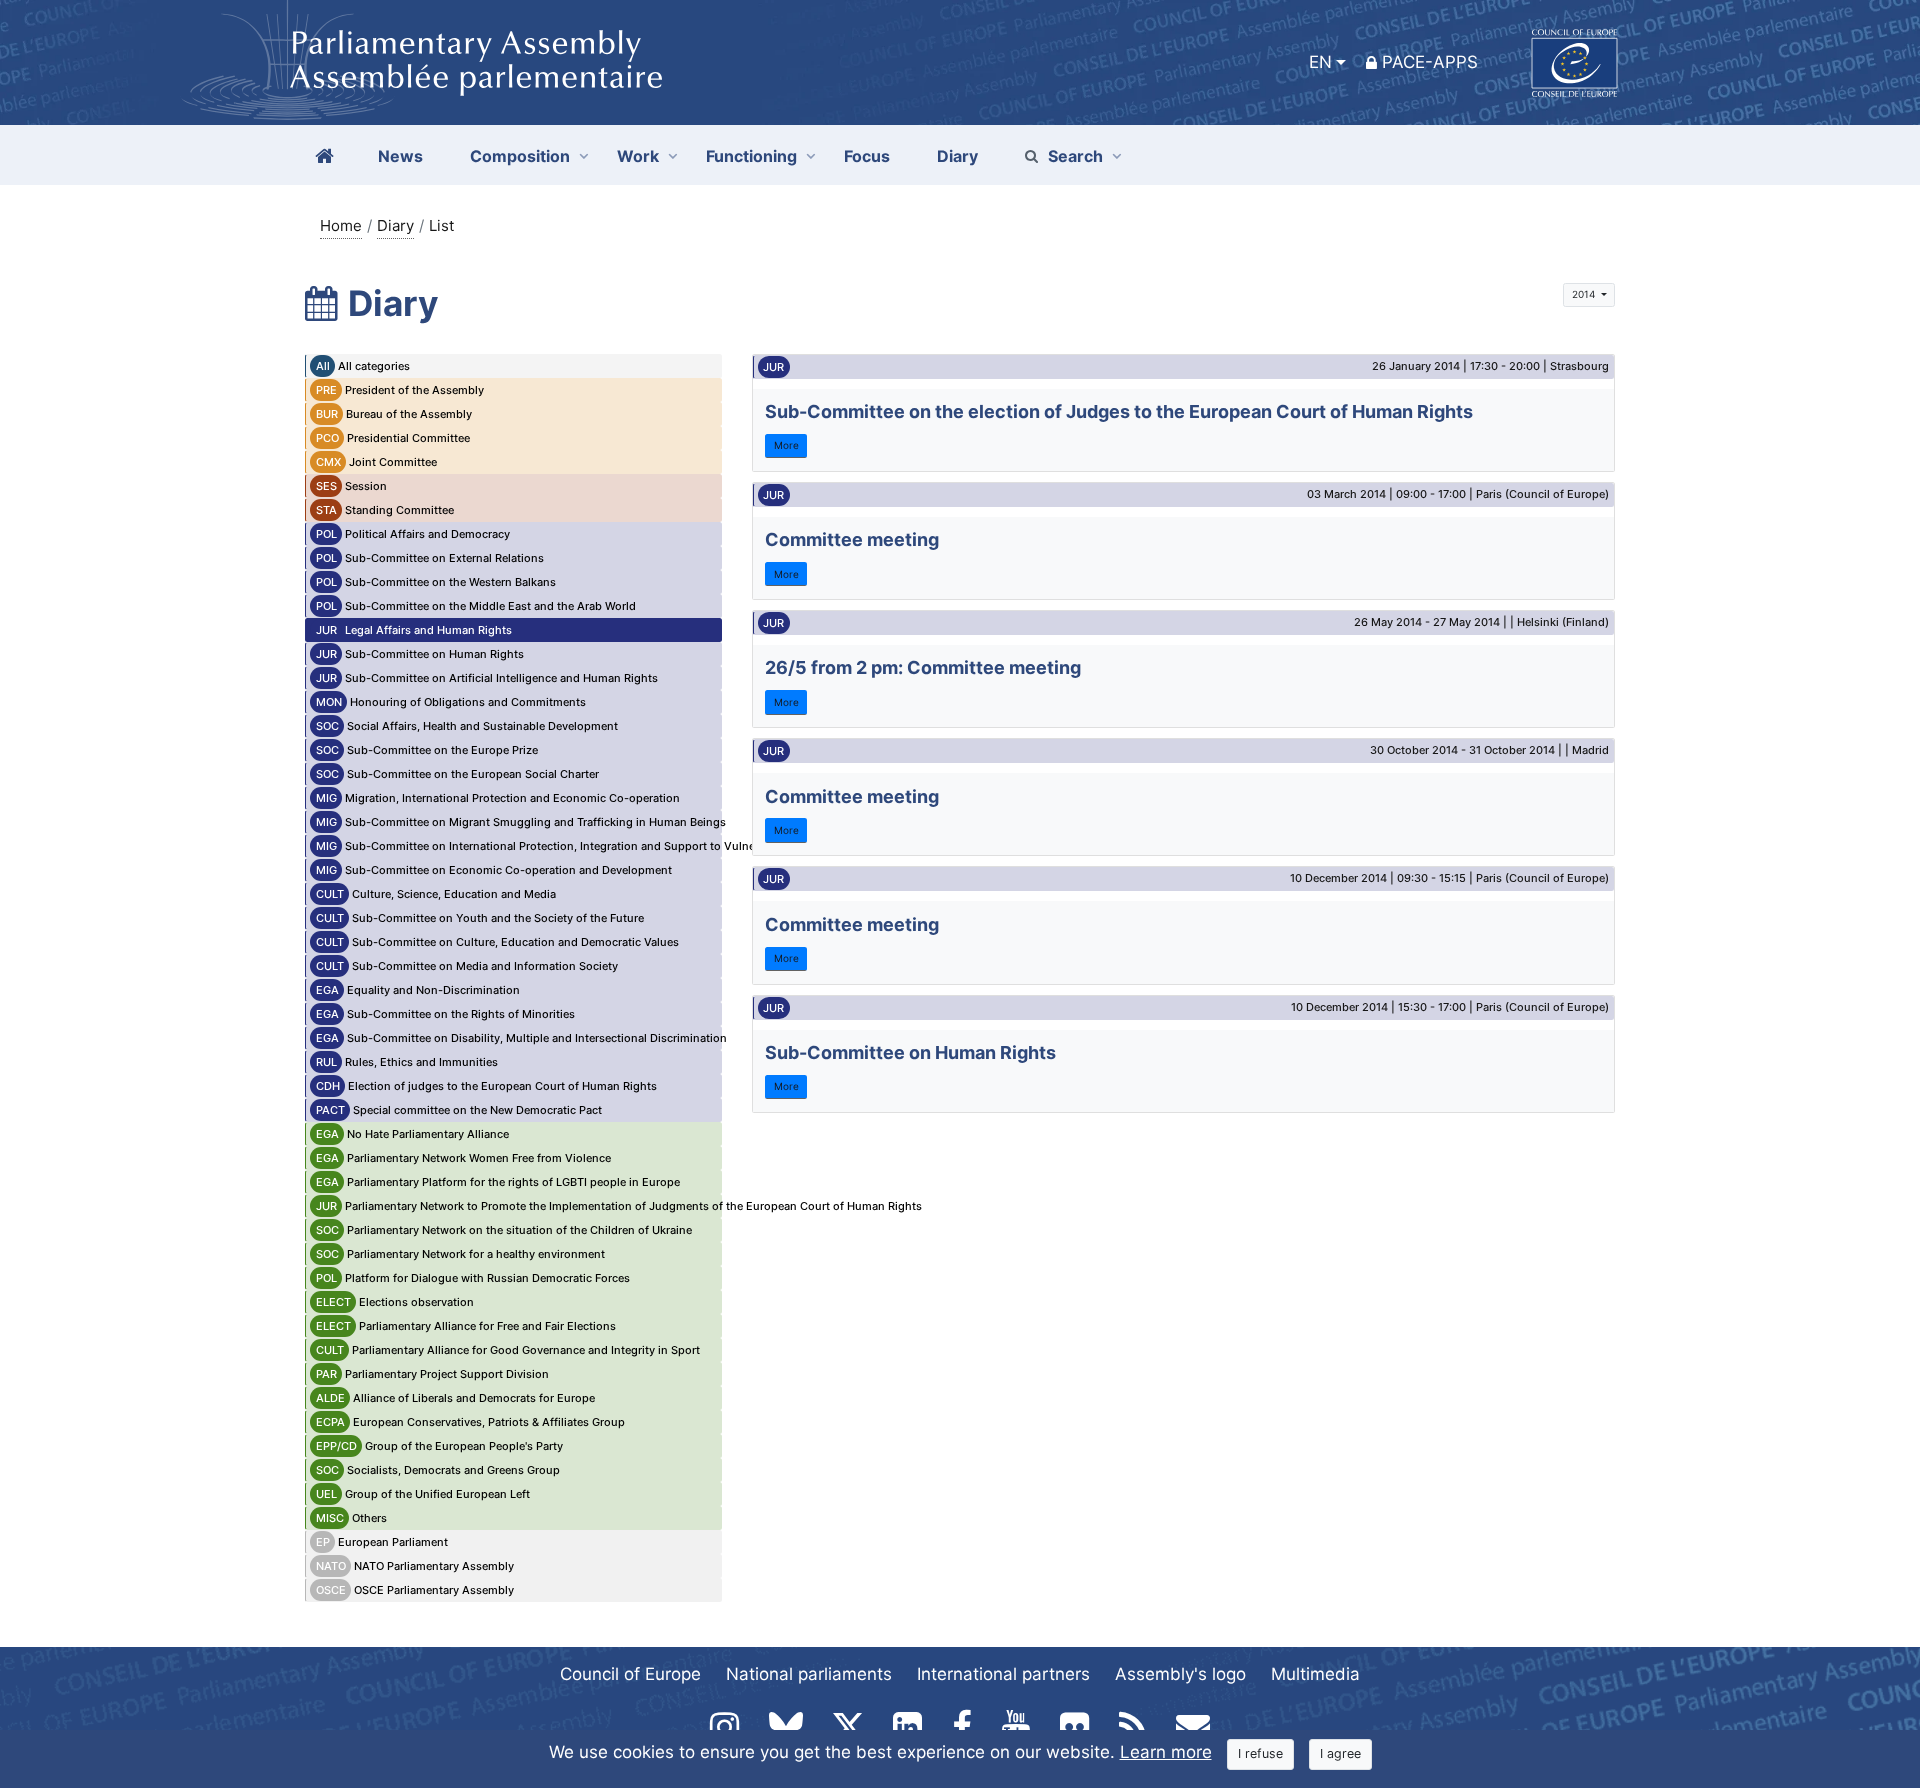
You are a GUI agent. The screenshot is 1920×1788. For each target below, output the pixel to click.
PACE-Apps (1430, 62)
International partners (1003, 1674)
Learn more (1166, 1752)
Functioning (751, 156)
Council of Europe (630, 1674)
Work (638, 156)
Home (341, 225)
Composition (520, 156)
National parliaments (809, 1674)
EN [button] (1320, 62)
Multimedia (1315, 1674)
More (786, 445)
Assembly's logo (1180, 1674)
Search (1075, 156)
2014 (1585, 294)
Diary (395, 225)
